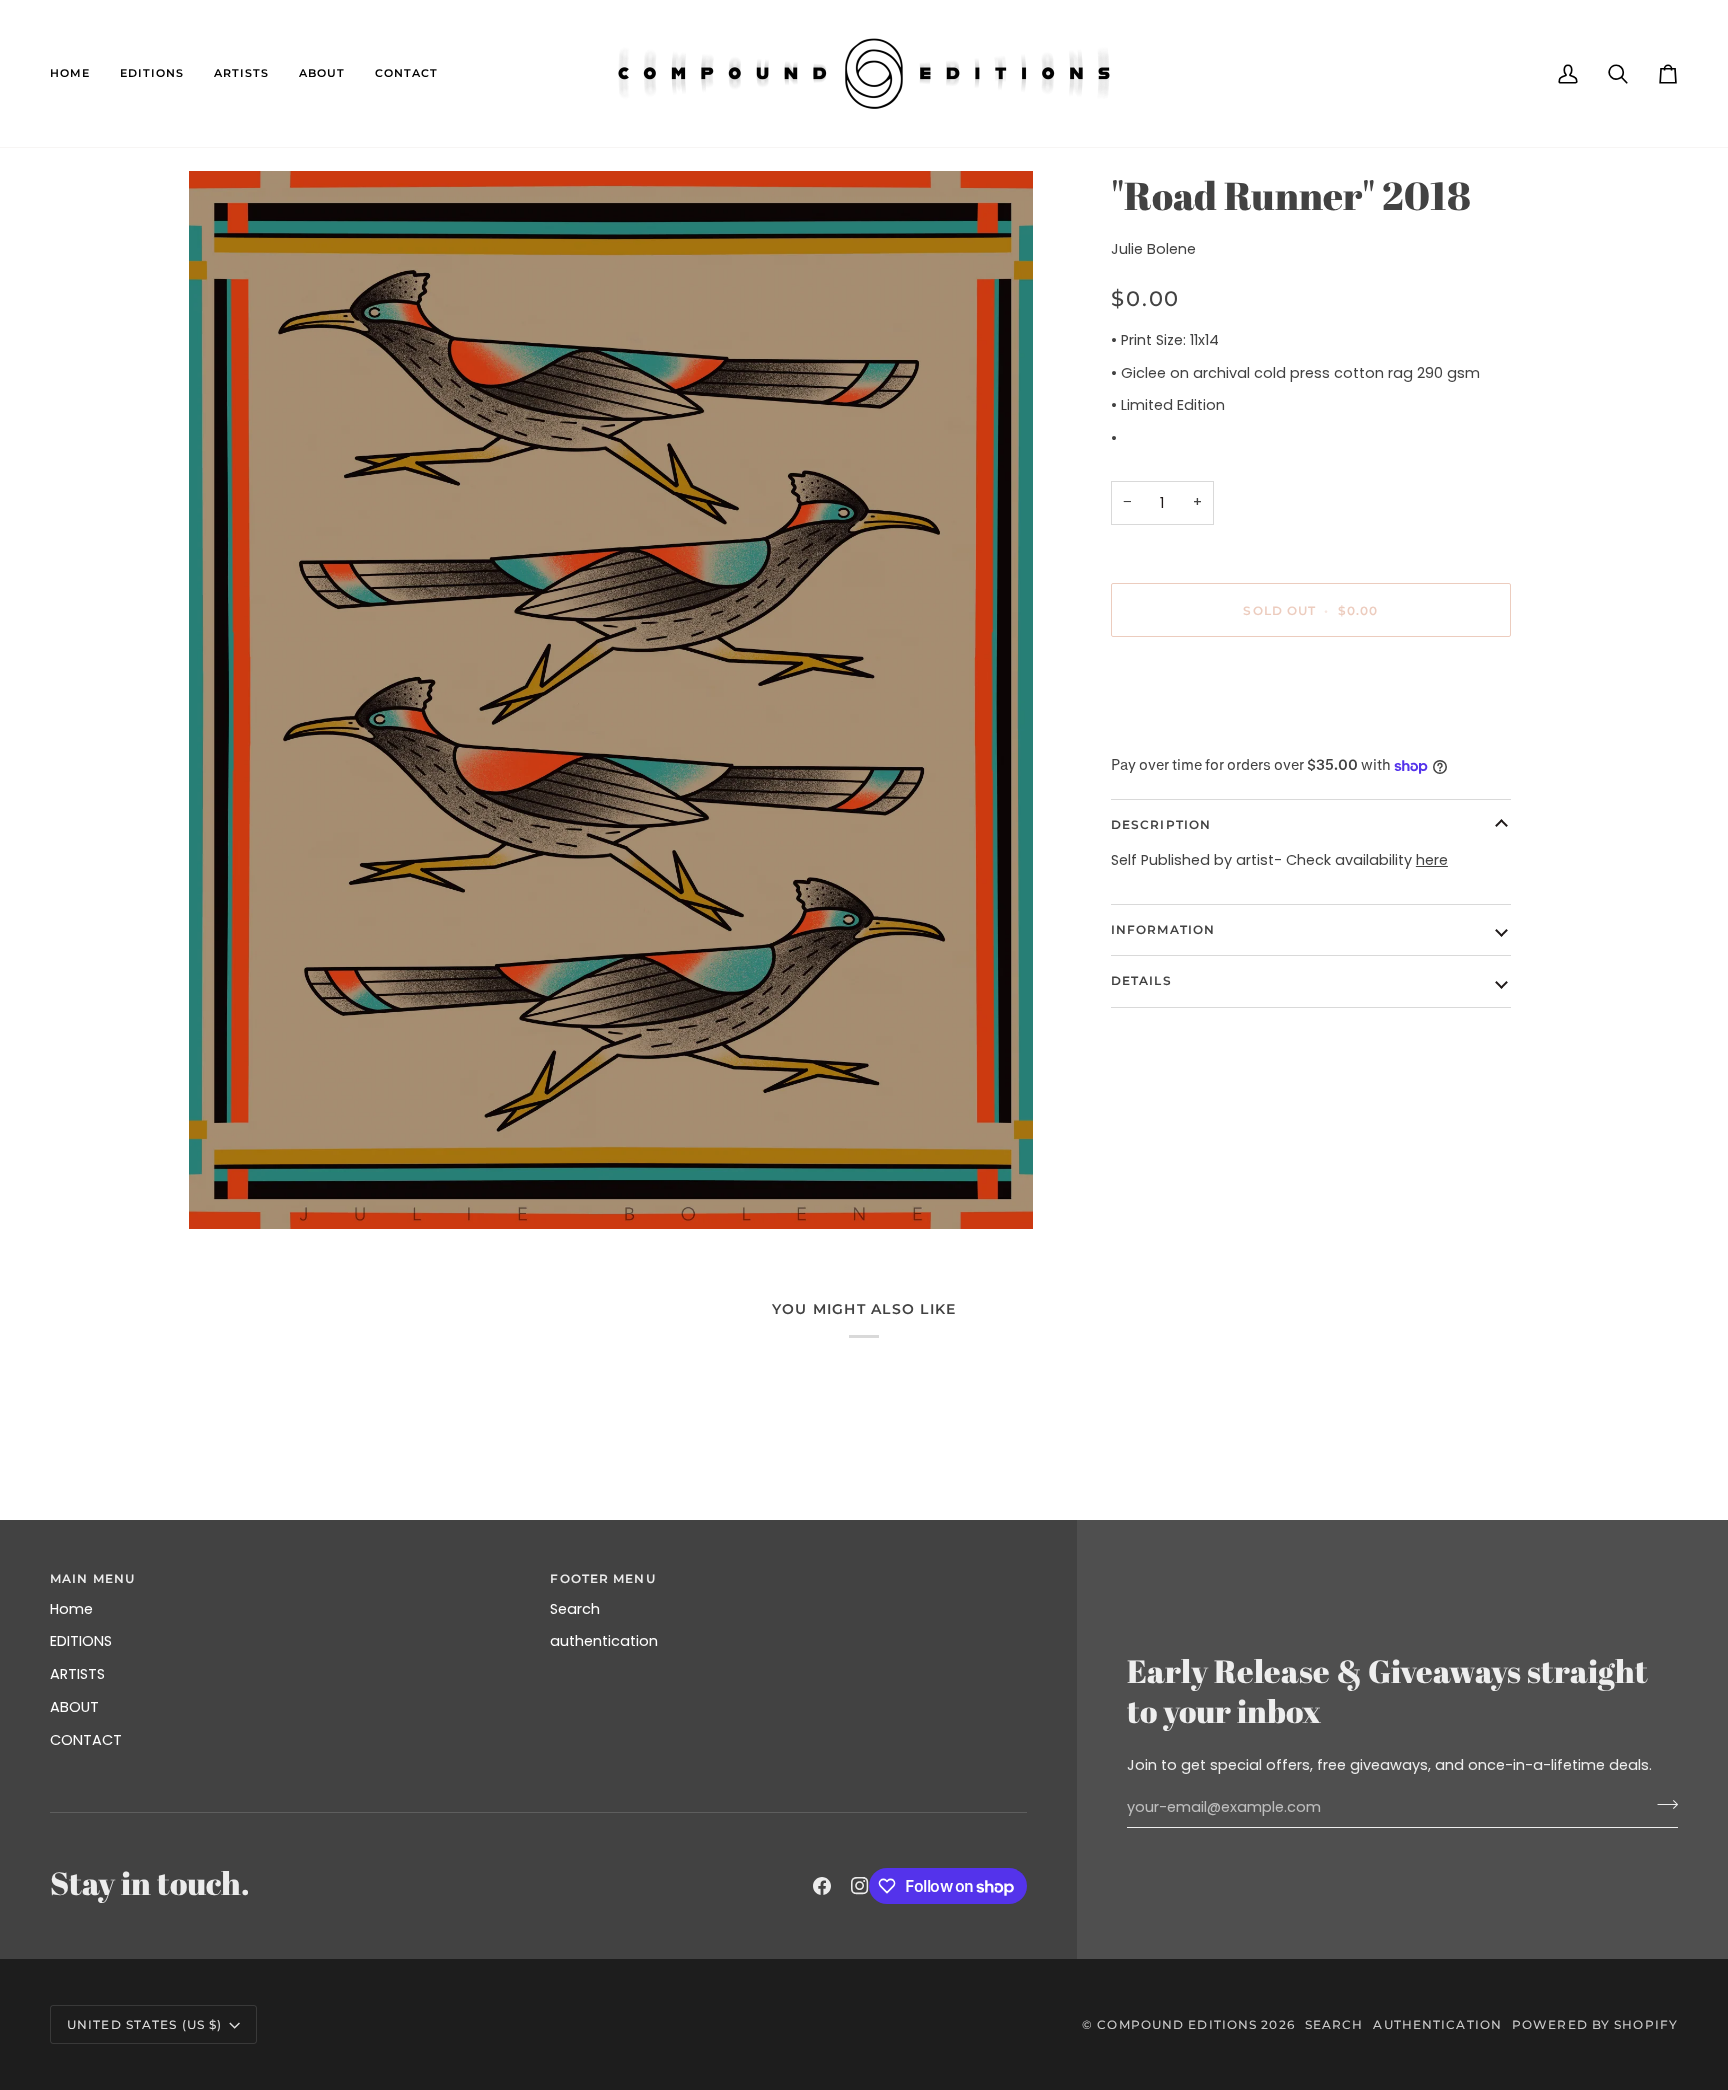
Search (575, 1609)
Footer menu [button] (602, 1578)
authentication (604, 1641)
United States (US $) (144, 2024)
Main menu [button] (92, 1578)
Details (1141, 981)
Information (1163, 929)
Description (1161, 824)
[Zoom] (611, 700)
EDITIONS (81, 1641)
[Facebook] (822, 1886)
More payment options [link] (1194, 731)
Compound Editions (1177, 2024)
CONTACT (86, 1740)
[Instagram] (860, 1886)
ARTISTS (77, 1674)
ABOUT (74, 1707)
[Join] (1661, 1805)
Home (71, 1609)
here (1432, 860)
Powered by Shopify (1595, 2024)
